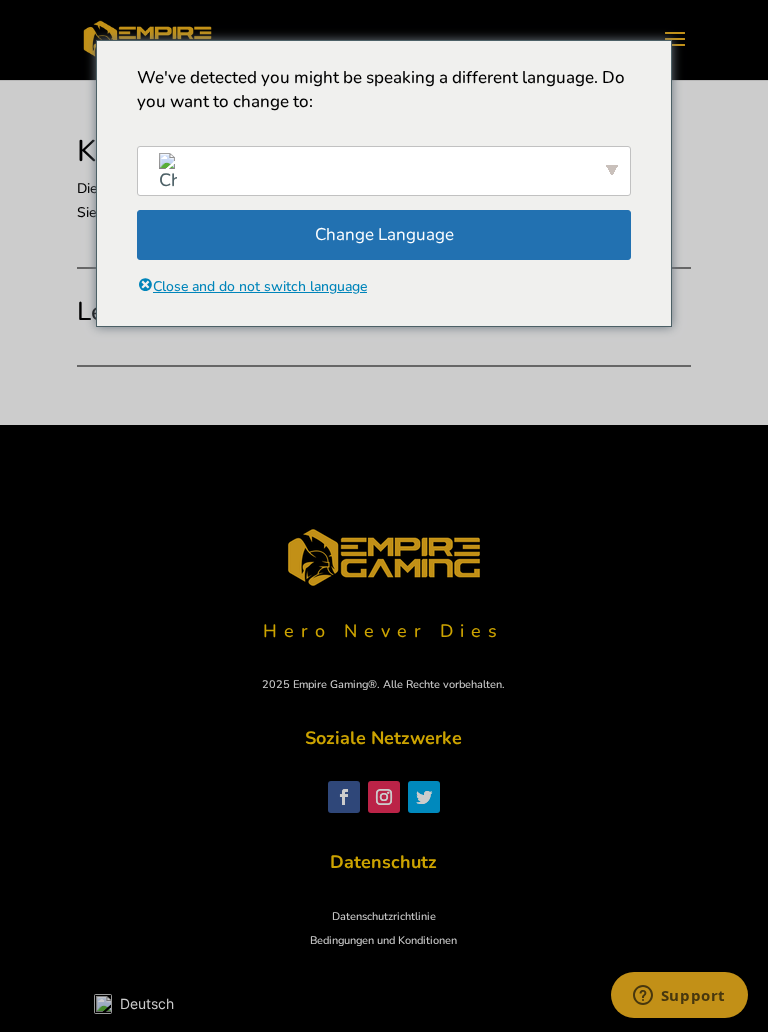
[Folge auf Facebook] (344, 797)
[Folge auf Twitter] (424, 797)
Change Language (384, 234)
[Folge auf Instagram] (384, 797)
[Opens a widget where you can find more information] (679, 997)
